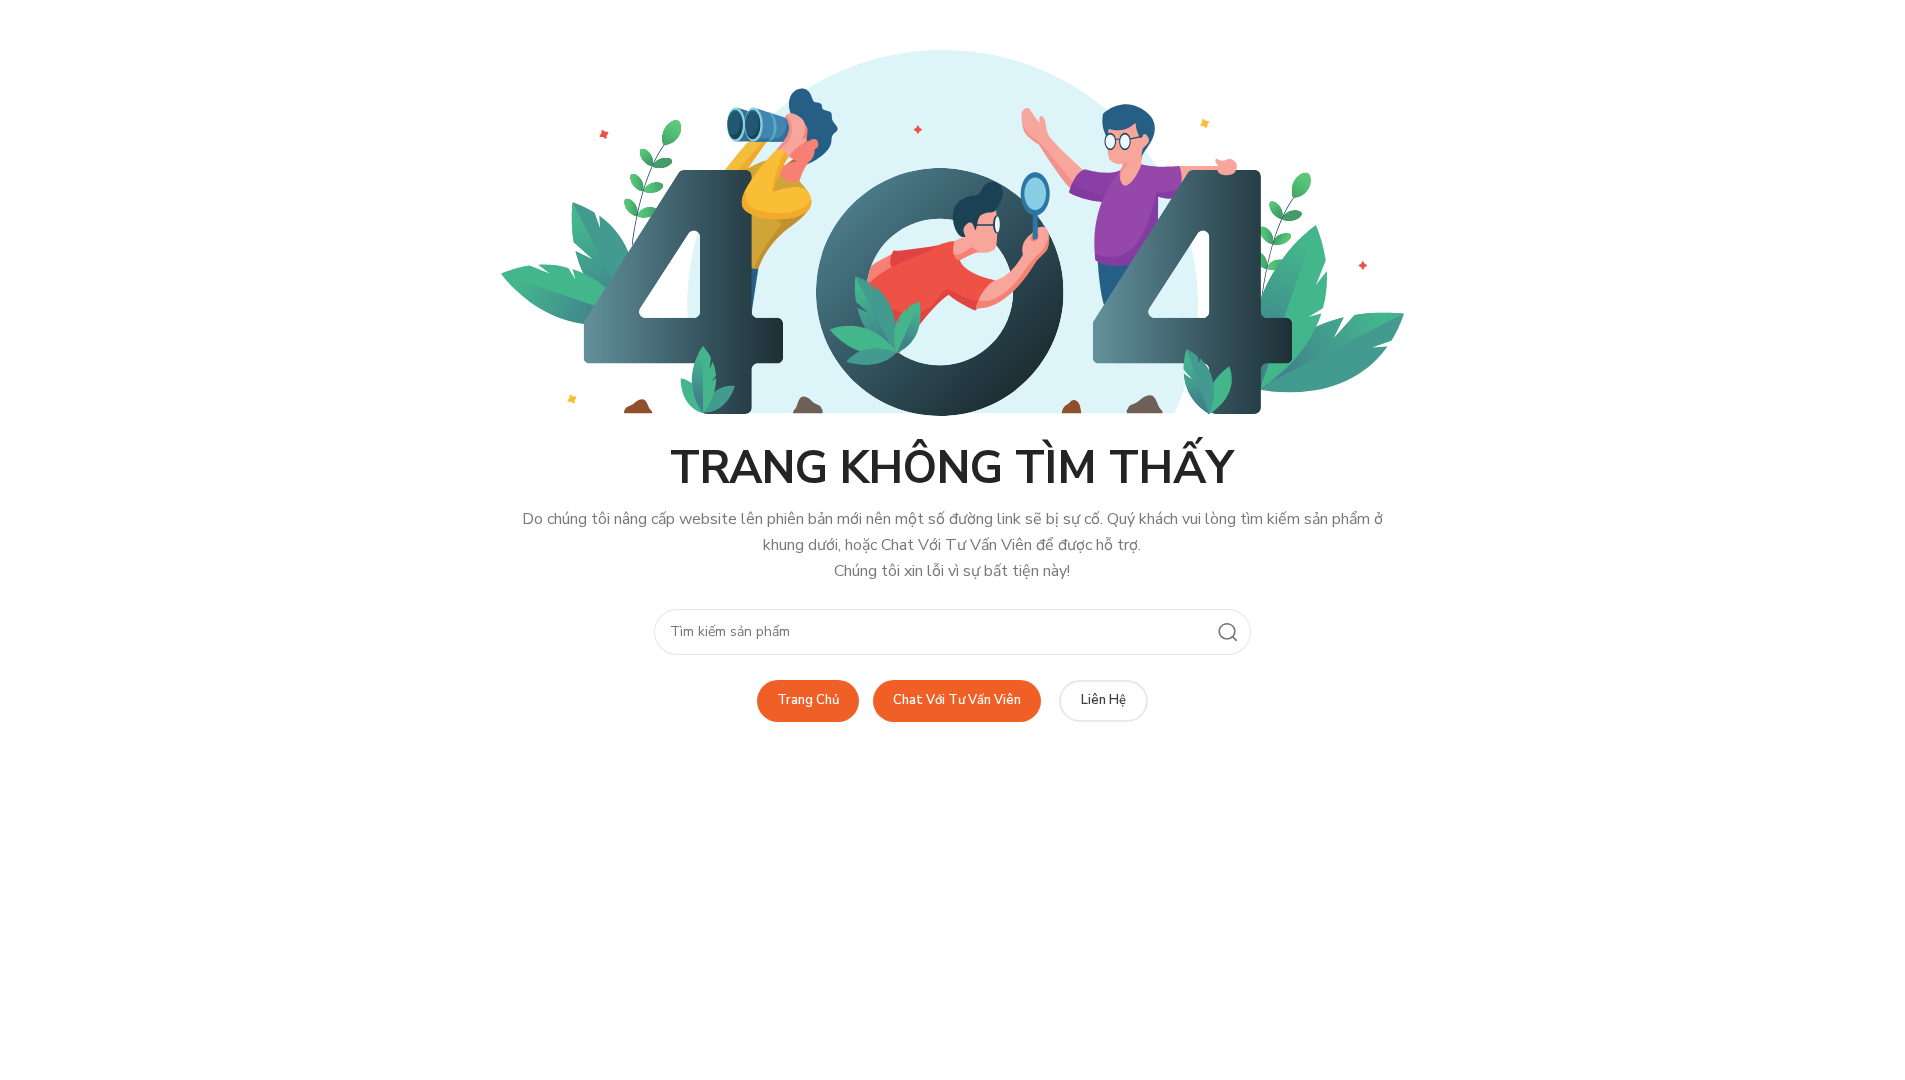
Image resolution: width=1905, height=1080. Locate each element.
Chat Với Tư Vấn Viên (957, 700)
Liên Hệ (1103, 700)
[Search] (1228, 632)
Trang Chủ (808, 700)
